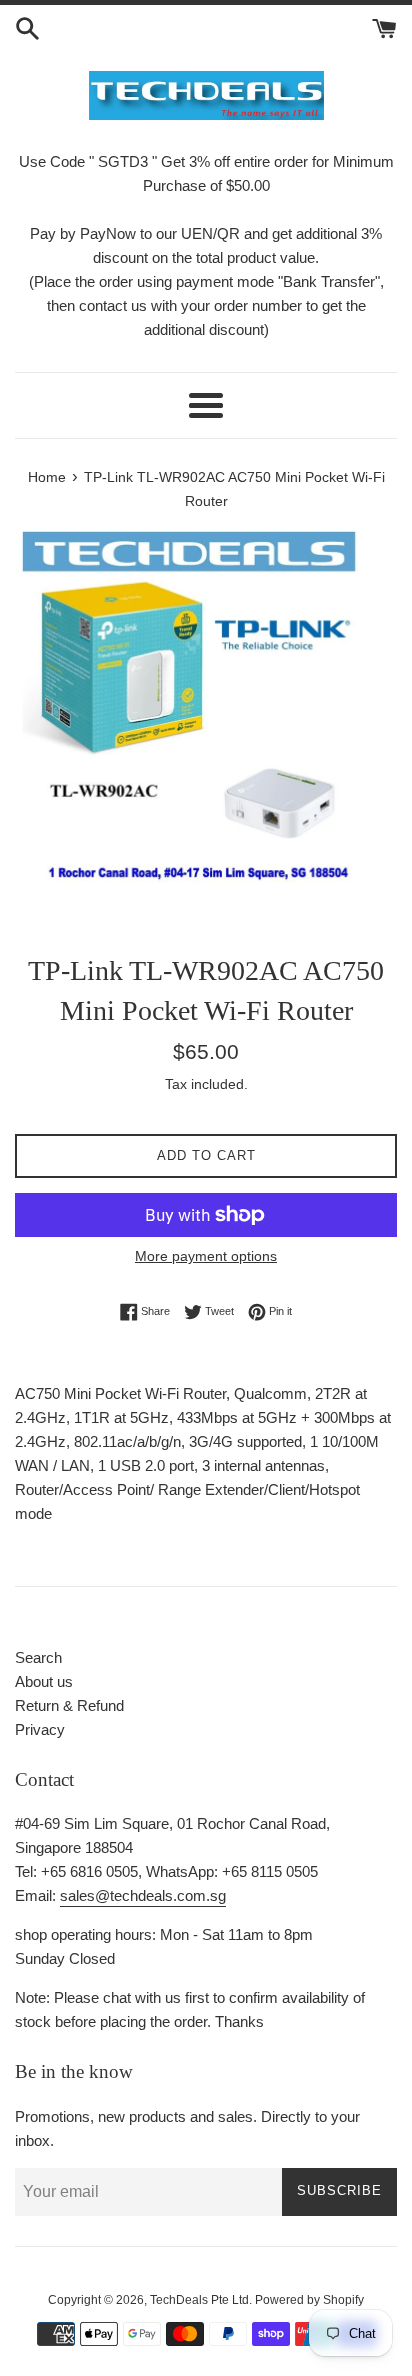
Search (38, 1657)
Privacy (40, 1729)
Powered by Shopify (309, 2300)
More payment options (206, 1256)
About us (44, 1681)
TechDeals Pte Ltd (199, 2300)
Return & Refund (69, 1705)
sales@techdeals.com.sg (143, 1895)
